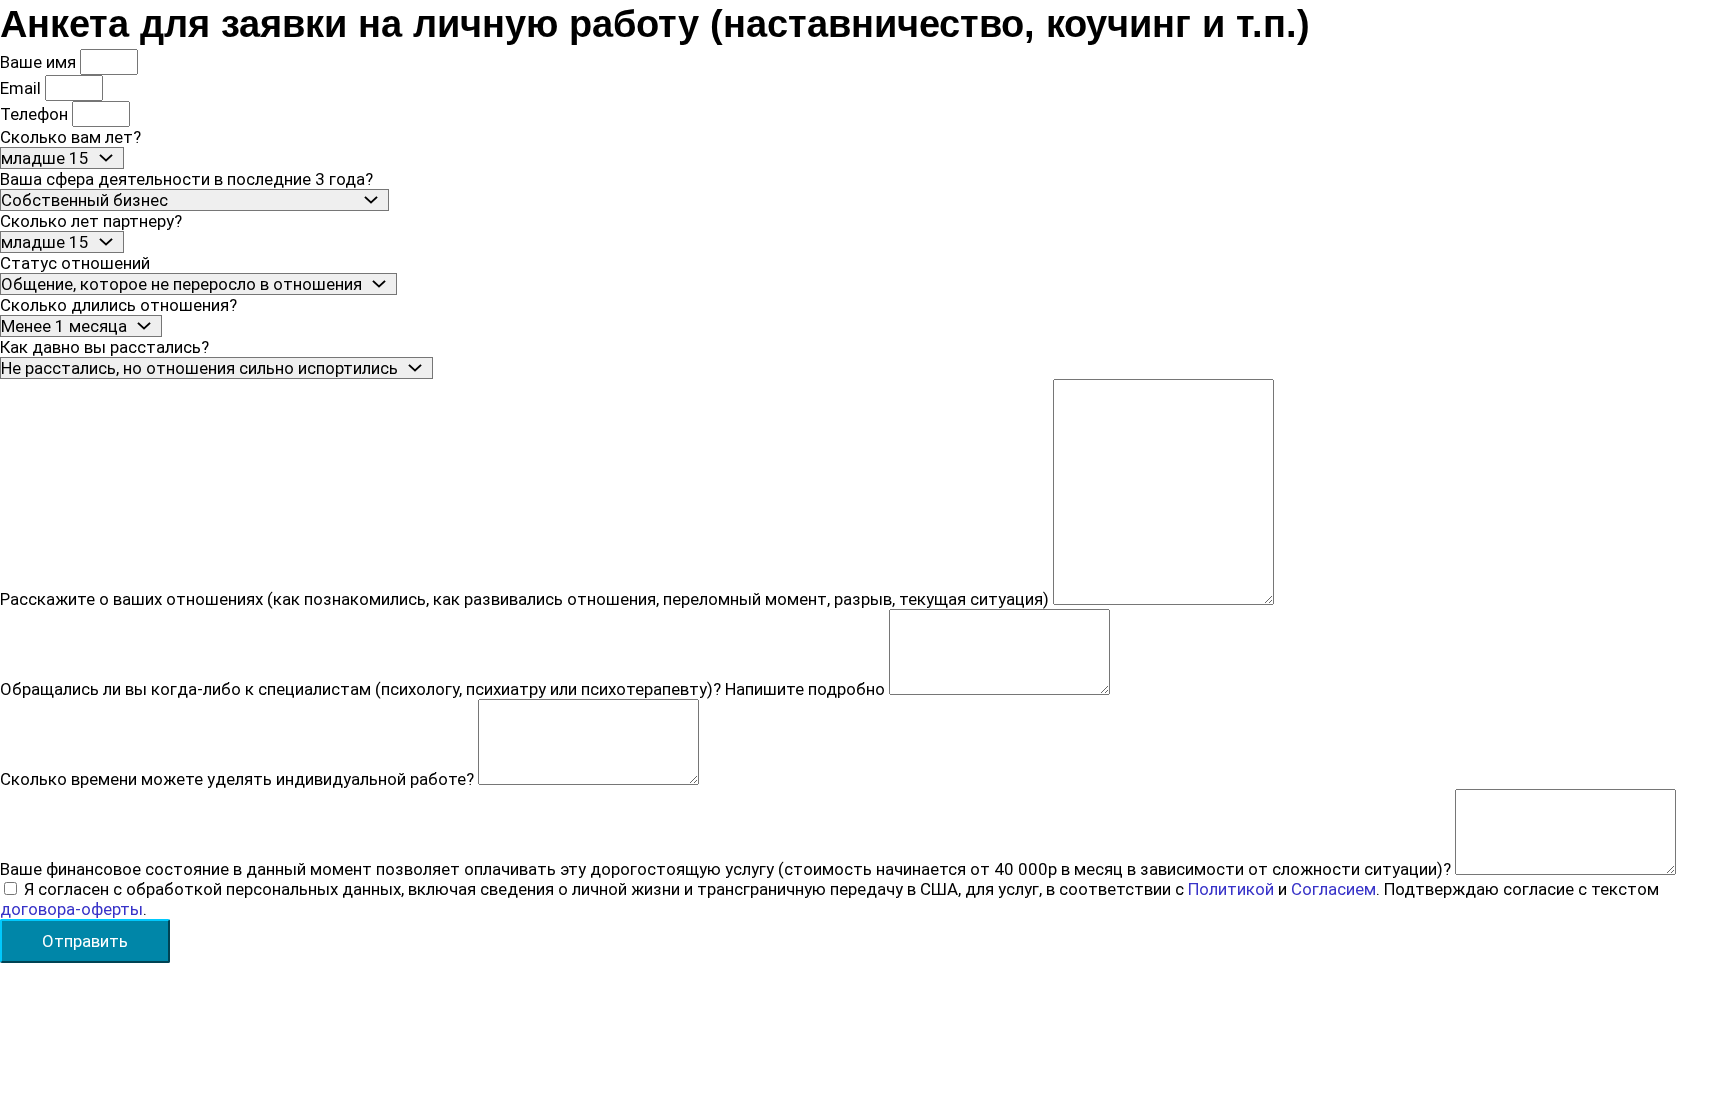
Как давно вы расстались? (104, 347)
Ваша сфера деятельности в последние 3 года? (186, 179)
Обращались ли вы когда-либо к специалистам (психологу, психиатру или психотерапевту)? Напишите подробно (444, 689)
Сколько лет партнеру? (91, 221)
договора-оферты (71, 909)
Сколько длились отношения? (118, 305)
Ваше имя (40, 62)
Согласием (1333, 889)
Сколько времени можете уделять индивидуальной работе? (239, 779)
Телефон (36, 114)
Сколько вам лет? (70, 137)
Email (22, 88)
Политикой (1231, 889)
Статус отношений (75, 263)
